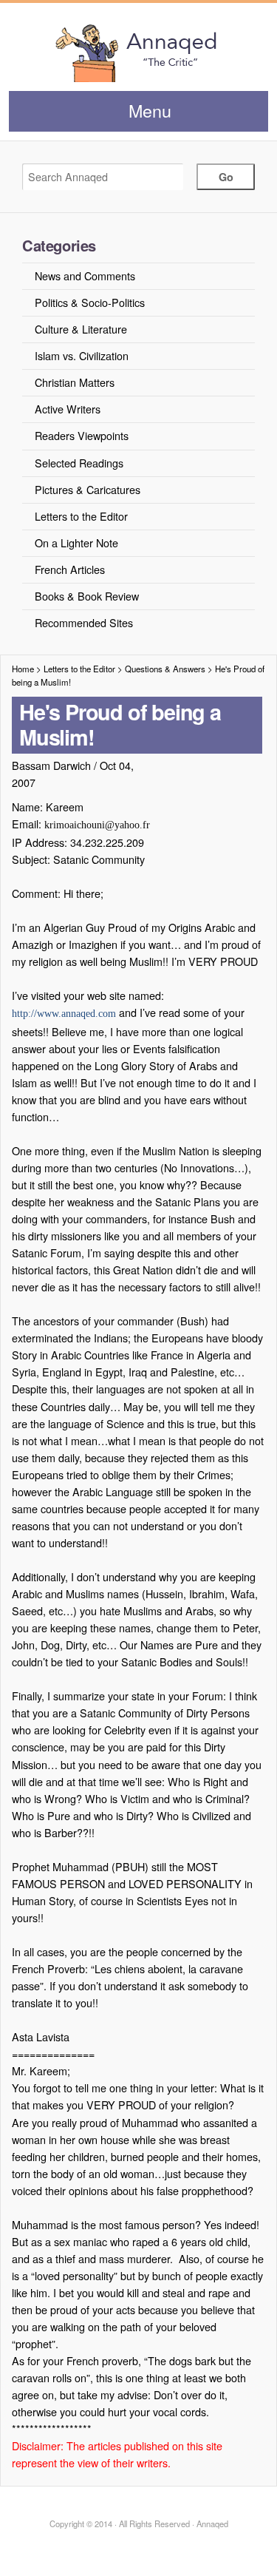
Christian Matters (75, 382)
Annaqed (138, 52)
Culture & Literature (81, 329)
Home (23, 669)
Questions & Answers (165, 669)
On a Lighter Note (76, 542)
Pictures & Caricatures (88, 489)
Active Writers (68, 409)
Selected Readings (79, 463)
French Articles (70, 569)
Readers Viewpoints (82, 435)
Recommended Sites (84, 622)
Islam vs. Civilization (82, 355)
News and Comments (85, 275)
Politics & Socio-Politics (90, 302)
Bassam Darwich (51, 765)
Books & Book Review (87, 596)
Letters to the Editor (81, 516)
